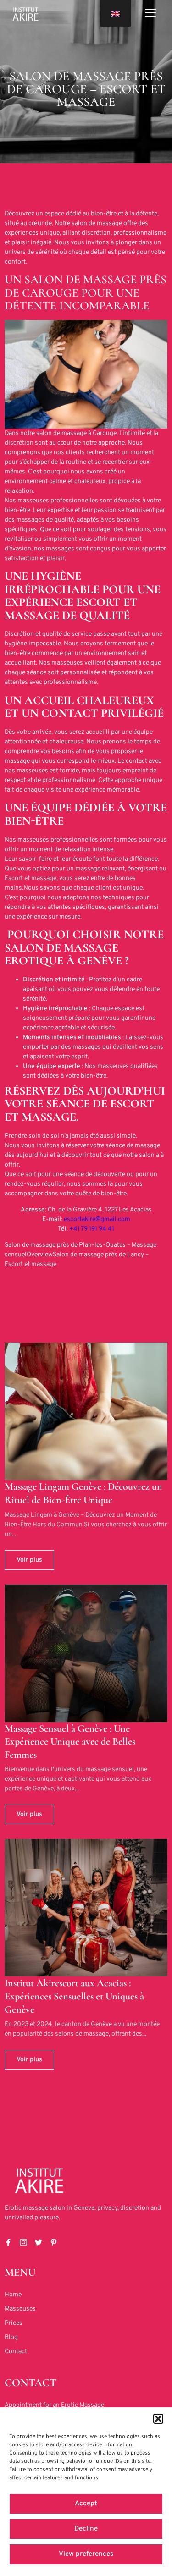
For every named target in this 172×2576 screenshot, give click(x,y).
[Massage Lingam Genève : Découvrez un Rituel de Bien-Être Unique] (86, 1411)
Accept (86, 2504)
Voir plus (29, 1560)
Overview (40, 1255)
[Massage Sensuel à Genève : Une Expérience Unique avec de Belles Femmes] (86, 1653)
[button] (158, 2419)
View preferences (86, 2554)
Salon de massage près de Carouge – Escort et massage (86, 89)
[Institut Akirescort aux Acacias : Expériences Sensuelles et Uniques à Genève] (86, 1908)
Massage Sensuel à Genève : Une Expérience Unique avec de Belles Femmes (70, 1742)
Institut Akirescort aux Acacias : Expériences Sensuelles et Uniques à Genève (74, 1996)
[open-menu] (150, 14)
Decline (86, 2529)
